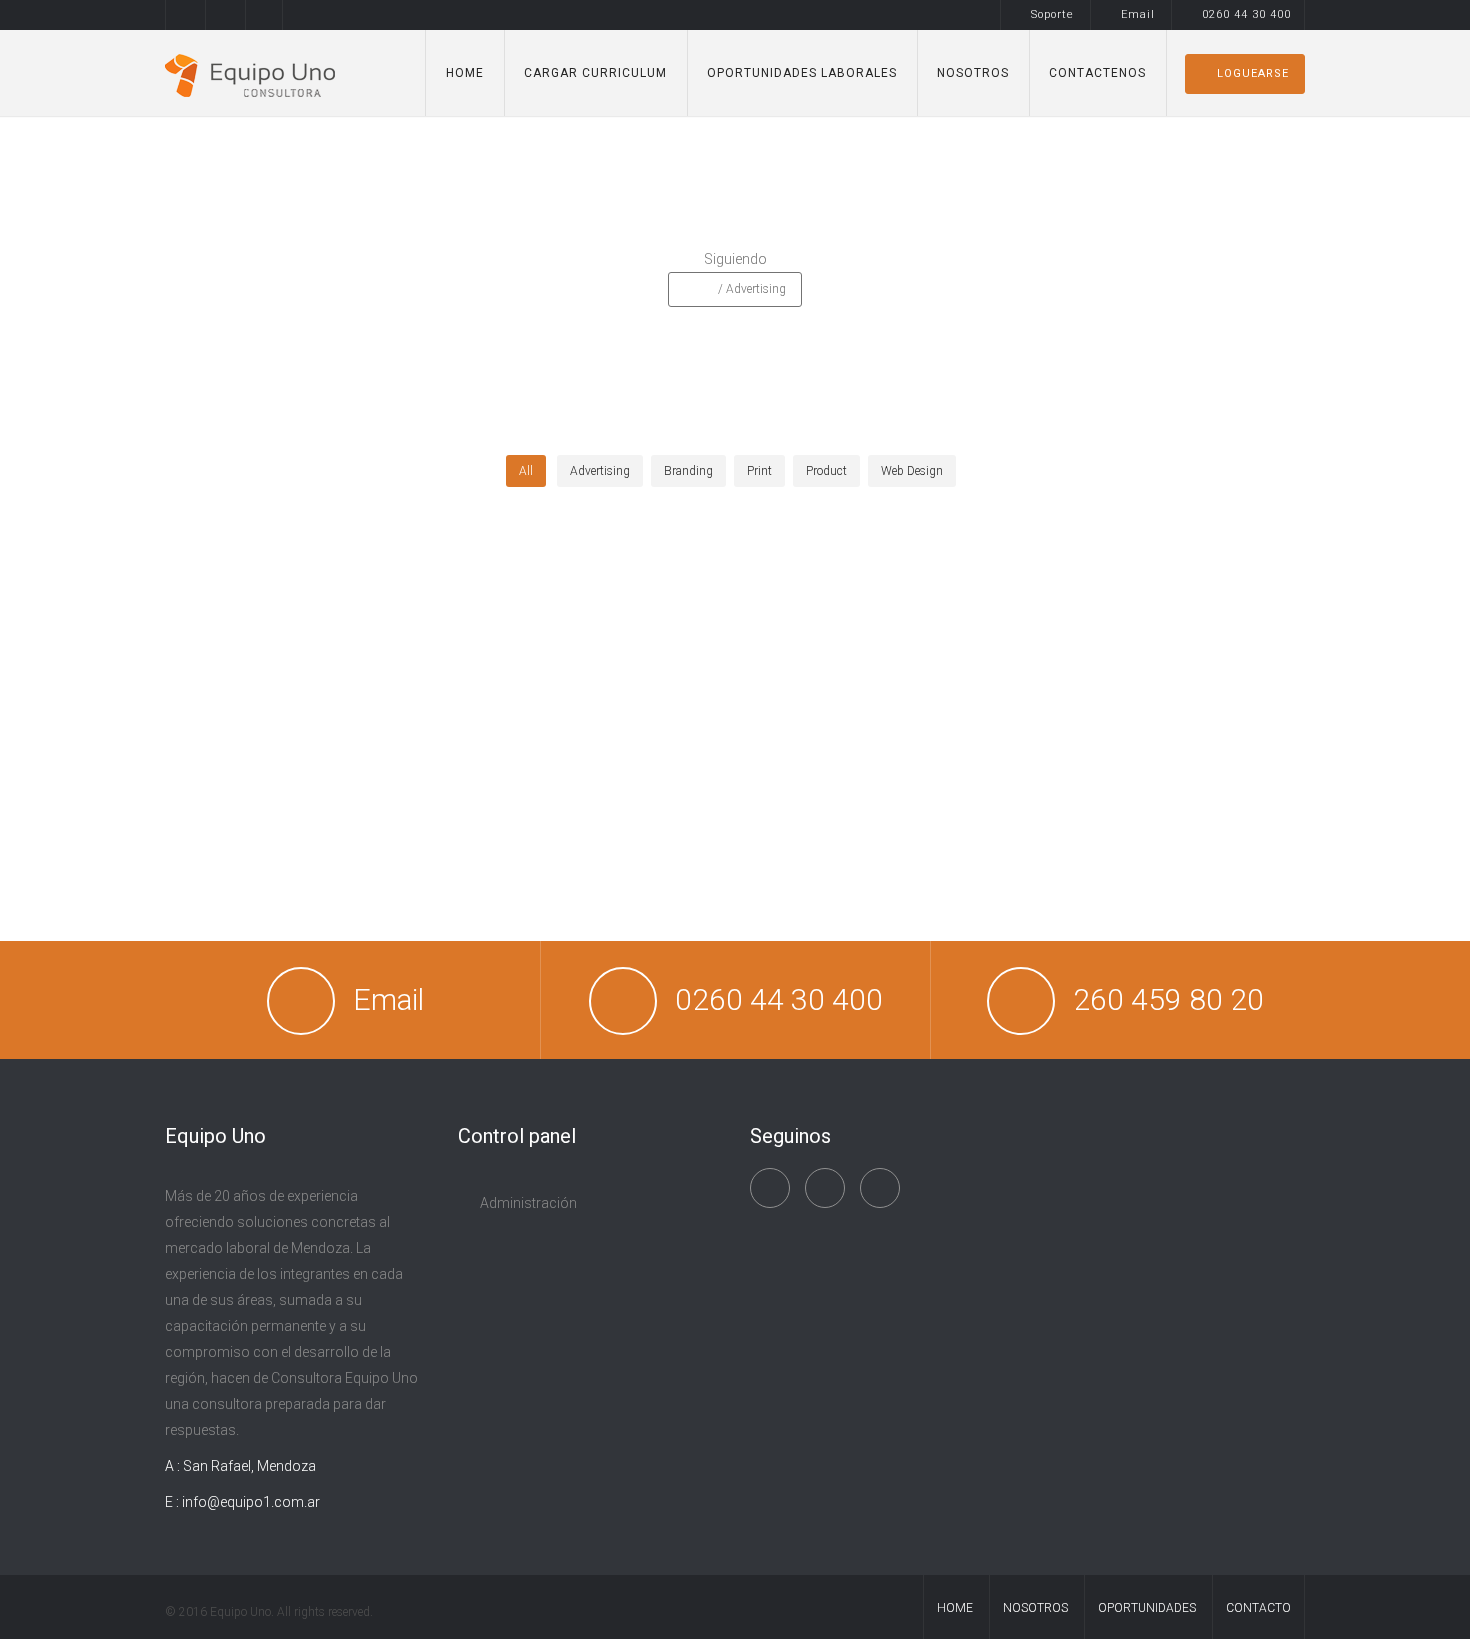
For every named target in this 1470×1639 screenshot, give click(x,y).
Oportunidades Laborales (802, 73)
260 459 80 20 (1168, 999)
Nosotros (973, 73)
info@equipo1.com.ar (251, 1502)
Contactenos (1097, 73)
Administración (528, 1203)
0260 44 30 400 (1246, 14)
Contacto (1258, 1608)
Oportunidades (1147, 1608)
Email (1138, 14)
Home (465, 73)
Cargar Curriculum (595, 73)
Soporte (1052, 14)
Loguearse (1253, 73)
